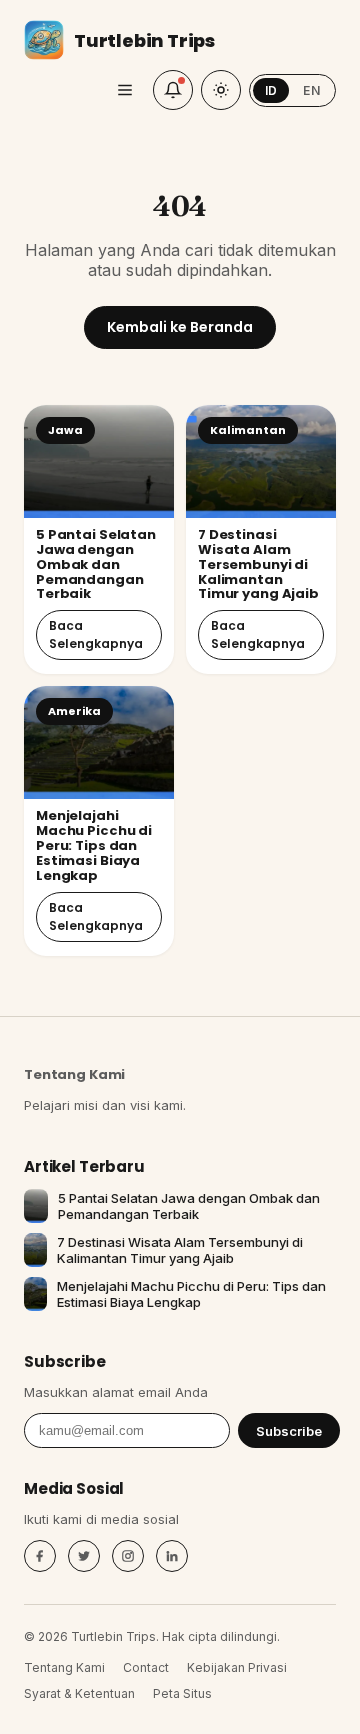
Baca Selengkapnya (96, 634)
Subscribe (289, 1431)
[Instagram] (128, 1556)
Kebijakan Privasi (237, 1667)
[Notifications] (173, 90)
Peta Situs (182, 1693)
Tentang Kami (74, 1074)
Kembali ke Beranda (180, 327)
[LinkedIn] (172, 1556)
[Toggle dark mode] (221, 90)
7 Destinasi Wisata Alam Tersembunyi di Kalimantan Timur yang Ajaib (258, 564)
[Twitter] (84, 1556)
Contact (146, 1667)
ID (271, 90)
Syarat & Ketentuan (79, 1693)
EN (311, 90)
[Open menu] (125, 90)
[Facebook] (40, 1556)
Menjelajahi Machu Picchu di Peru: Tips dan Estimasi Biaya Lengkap (94, 845)
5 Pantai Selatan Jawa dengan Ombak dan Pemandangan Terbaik (96, 564)
